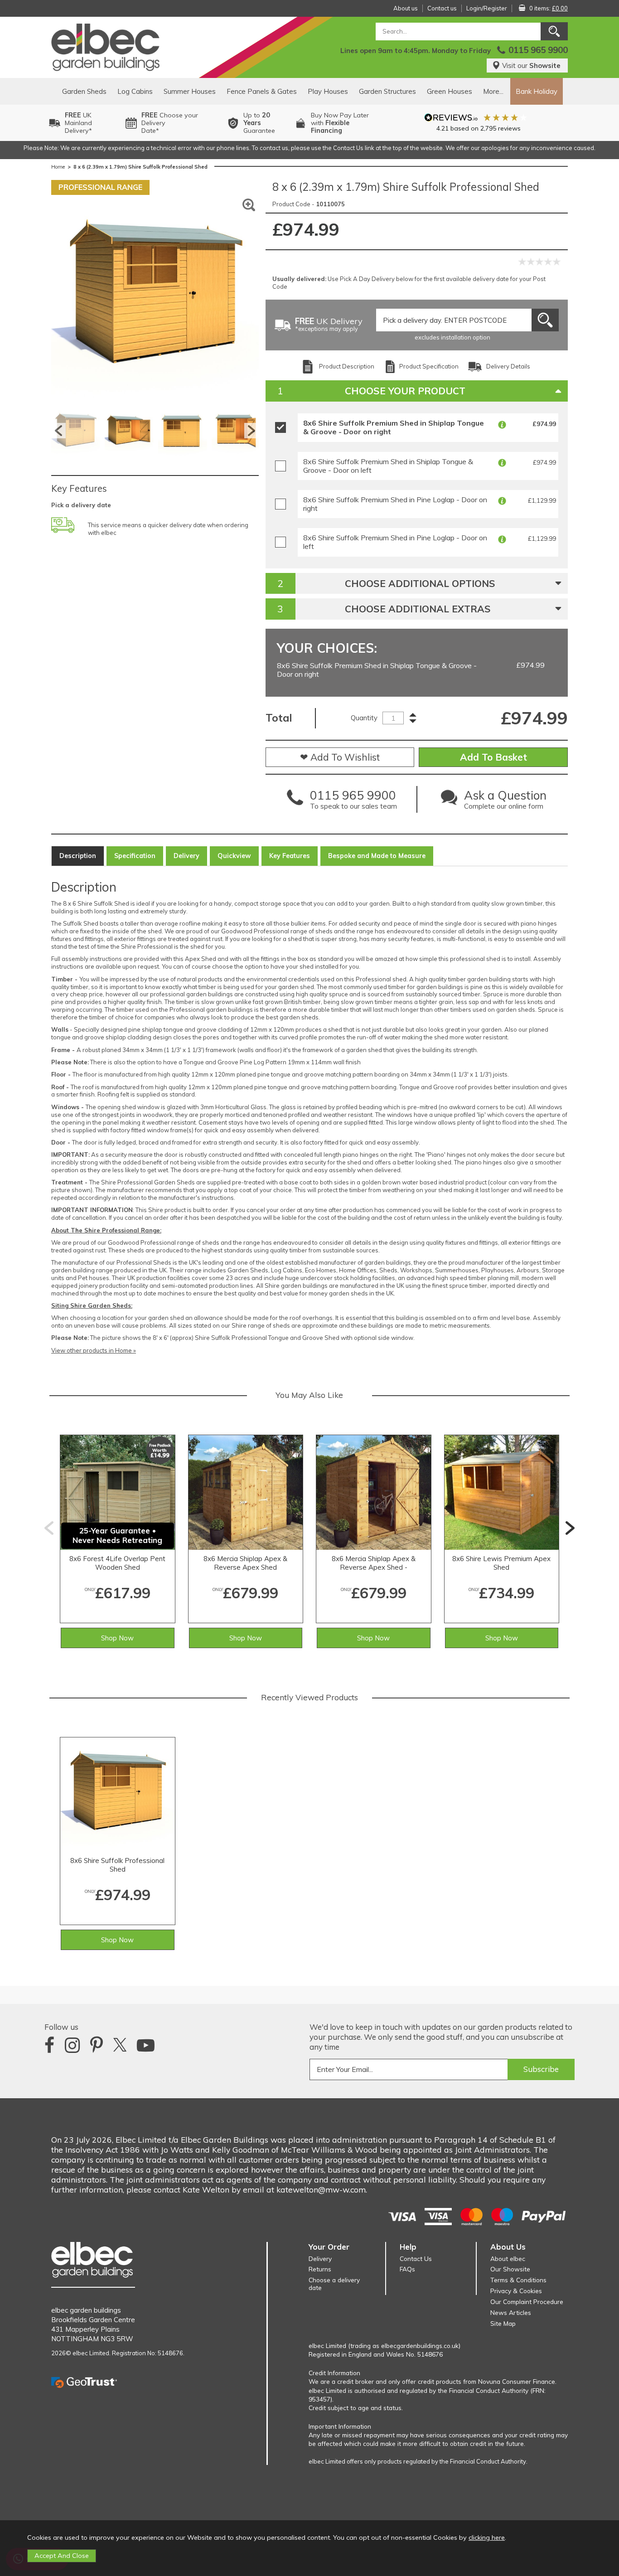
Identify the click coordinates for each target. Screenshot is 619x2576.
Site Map (503, 2323)
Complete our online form (505, 802)
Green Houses (450, 91)
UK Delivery (329, 325)
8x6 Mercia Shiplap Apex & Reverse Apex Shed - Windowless (374, 1563)
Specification (135, 856)
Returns (320, 2269)
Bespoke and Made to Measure (377, 856)
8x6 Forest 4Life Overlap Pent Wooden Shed (117, 1563)
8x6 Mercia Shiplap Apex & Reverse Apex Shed (245, 1563)
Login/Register (487, 8)
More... (493, 91)
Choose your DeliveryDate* (170, 123)
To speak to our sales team (353, 802)
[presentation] (49, 1528)
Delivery (186, 856)
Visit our (531, 65)
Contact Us (416, 2258)
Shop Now (117, 1638)
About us (406, 8)
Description (78, 856)
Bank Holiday (537, 91)
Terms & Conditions (518, 2280)
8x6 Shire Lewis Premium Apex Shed (501, 1563)
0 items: (549, 8)
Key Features (290, 856)
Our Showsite (510, 2269)
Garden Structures (387, 91)
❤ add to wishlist (340, 757)
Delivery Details (508, 366)
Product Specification (429, 366)
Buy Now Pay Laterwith (340, 123)
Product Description (347, 366)
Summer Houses (190, 91)
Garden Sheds (84, 91)
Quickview (234, 856)
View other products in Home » (94, 1350)
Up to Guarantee (259, 123)
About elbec (508, 2258)
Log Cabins (135, 91)
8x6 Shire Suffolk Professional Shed (117, 1865)
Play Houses (328, 91)
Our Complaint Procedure (527, 2302)
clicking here (487, 2537)
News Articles (511, 2312)
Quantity (364, 718)
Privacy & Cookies (516, 2291)
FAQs (407, 2269)
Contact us (442, 8)
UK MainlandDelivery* (78, 123)
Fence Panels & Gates (262, 91)
